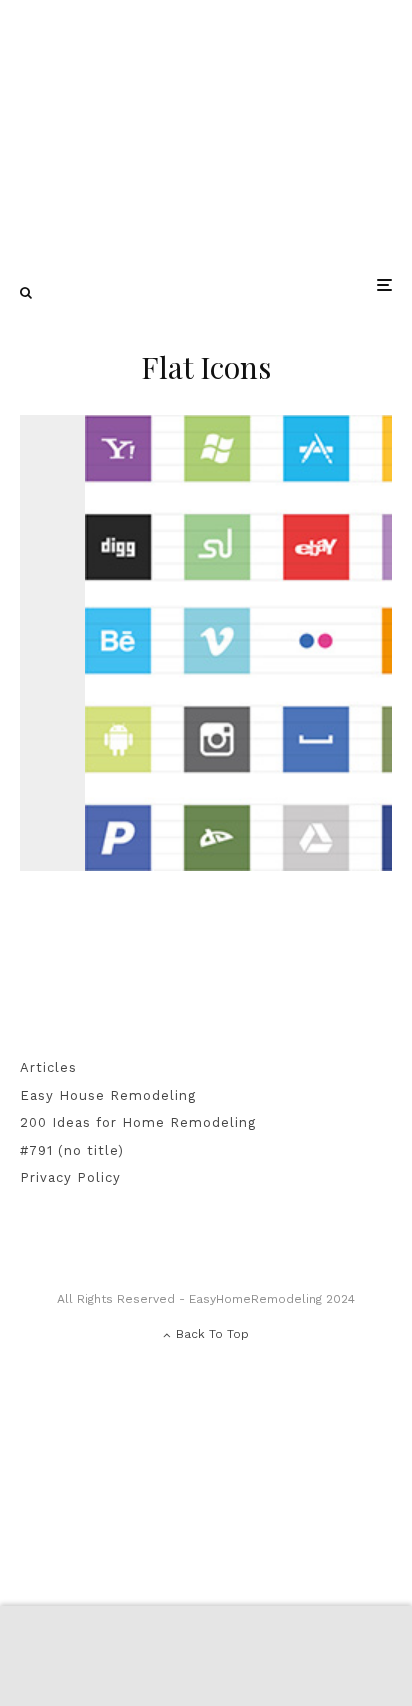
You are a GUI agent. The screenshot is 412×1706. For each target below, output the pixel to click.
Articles (48, 1067)
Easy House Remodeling (108, 1095)
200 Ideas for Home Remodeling (138, 1122)
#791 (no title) (72, 1150)
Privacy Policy (70, 1177)
